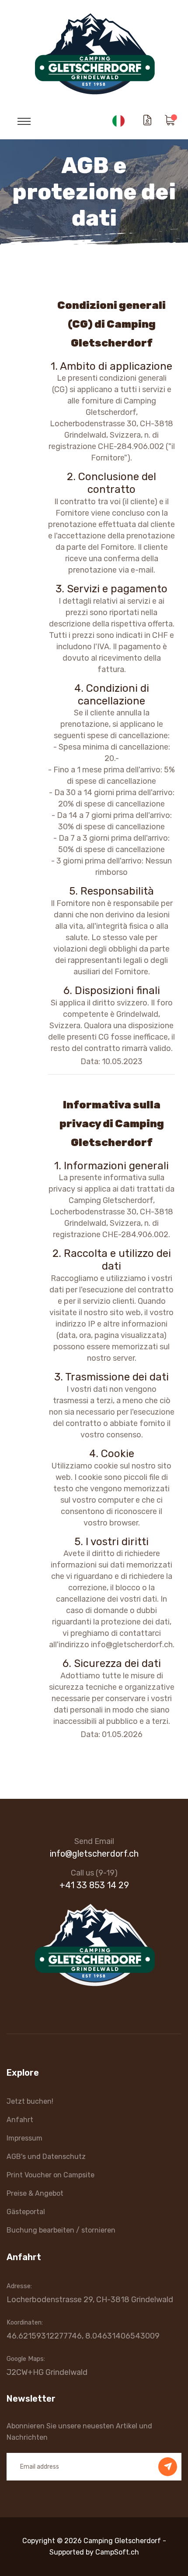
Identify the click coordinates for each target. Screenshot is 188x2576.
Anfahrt (20, 2120)
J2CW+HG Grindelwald (47, 2372)
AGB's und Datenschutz (46, 2157)
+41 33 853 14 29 (94, 1885)
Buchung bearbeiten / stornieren (61, 2230)
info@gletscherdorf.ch (94, 1854)
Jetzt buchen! (30, 2101)
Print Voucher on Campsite (50, 2175)
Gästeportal (26, 2212)
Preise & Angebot (35, 2193)
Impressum (24, 2138)
